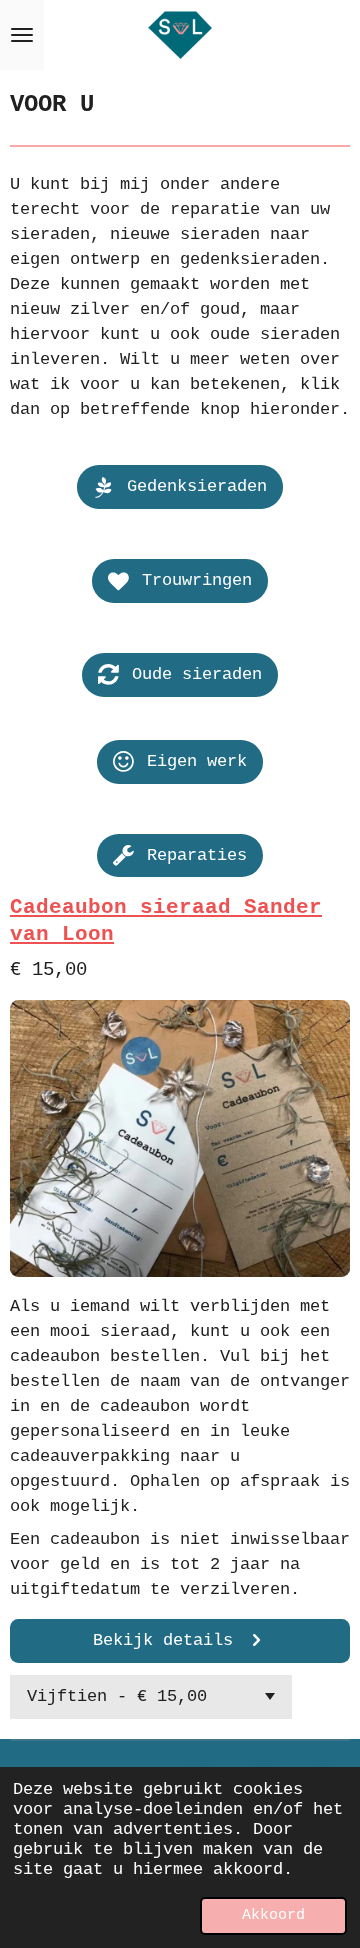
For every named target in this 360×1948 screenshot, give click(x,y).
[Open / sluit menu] (22, 35)
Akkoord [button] (273, 1915)
